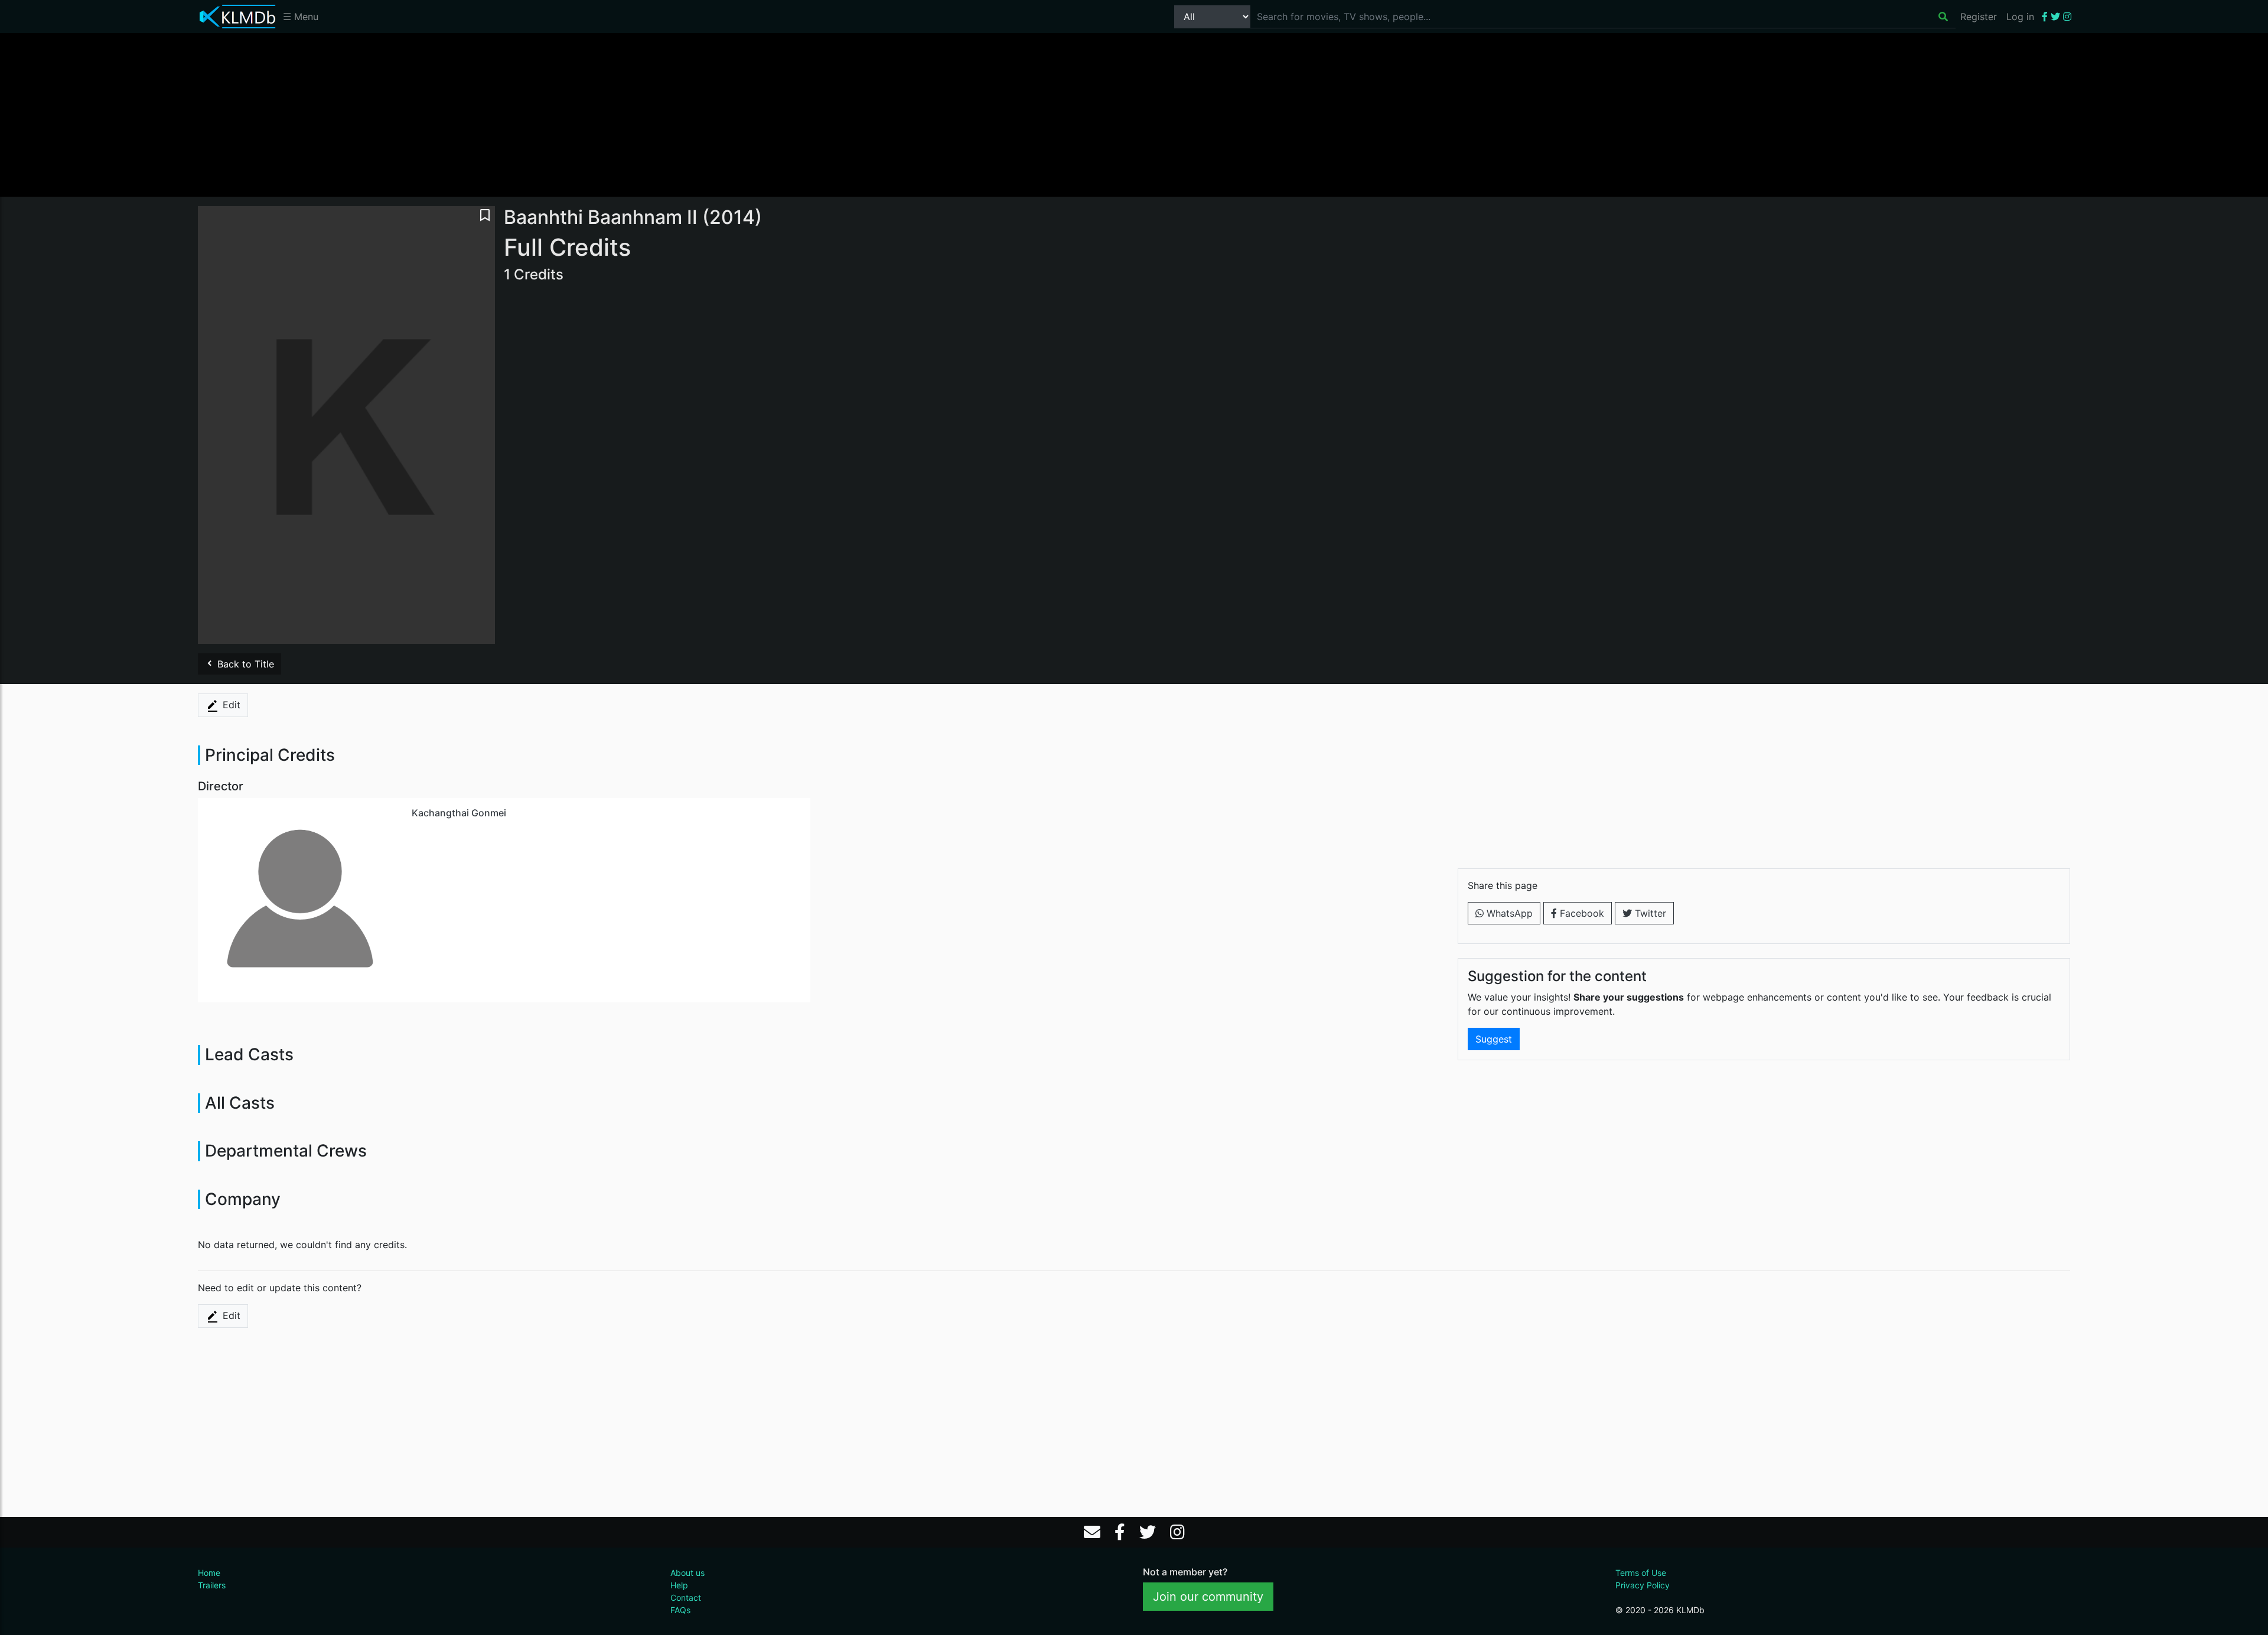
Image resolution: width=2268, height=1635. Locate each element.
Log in (2020, 17)
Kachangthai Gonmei (459, 813)
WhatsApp (1508, 913)
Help (679, 1585)
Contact (686, 1597)
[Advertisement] (1134, 114)
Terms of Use (1641, 1573)
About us (687, 1573)
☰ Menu (301, 17)
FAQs (680, 1610)
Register (1979, 17)
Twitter (1649, 913)
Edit (230, 705)
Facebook (1581, 913)
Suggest (1494, 1039)
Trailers (212, 1585)
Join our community (1208, 1597)
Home (209, 1573)
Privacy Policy (1643, 1585)
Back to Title (244, 664)
